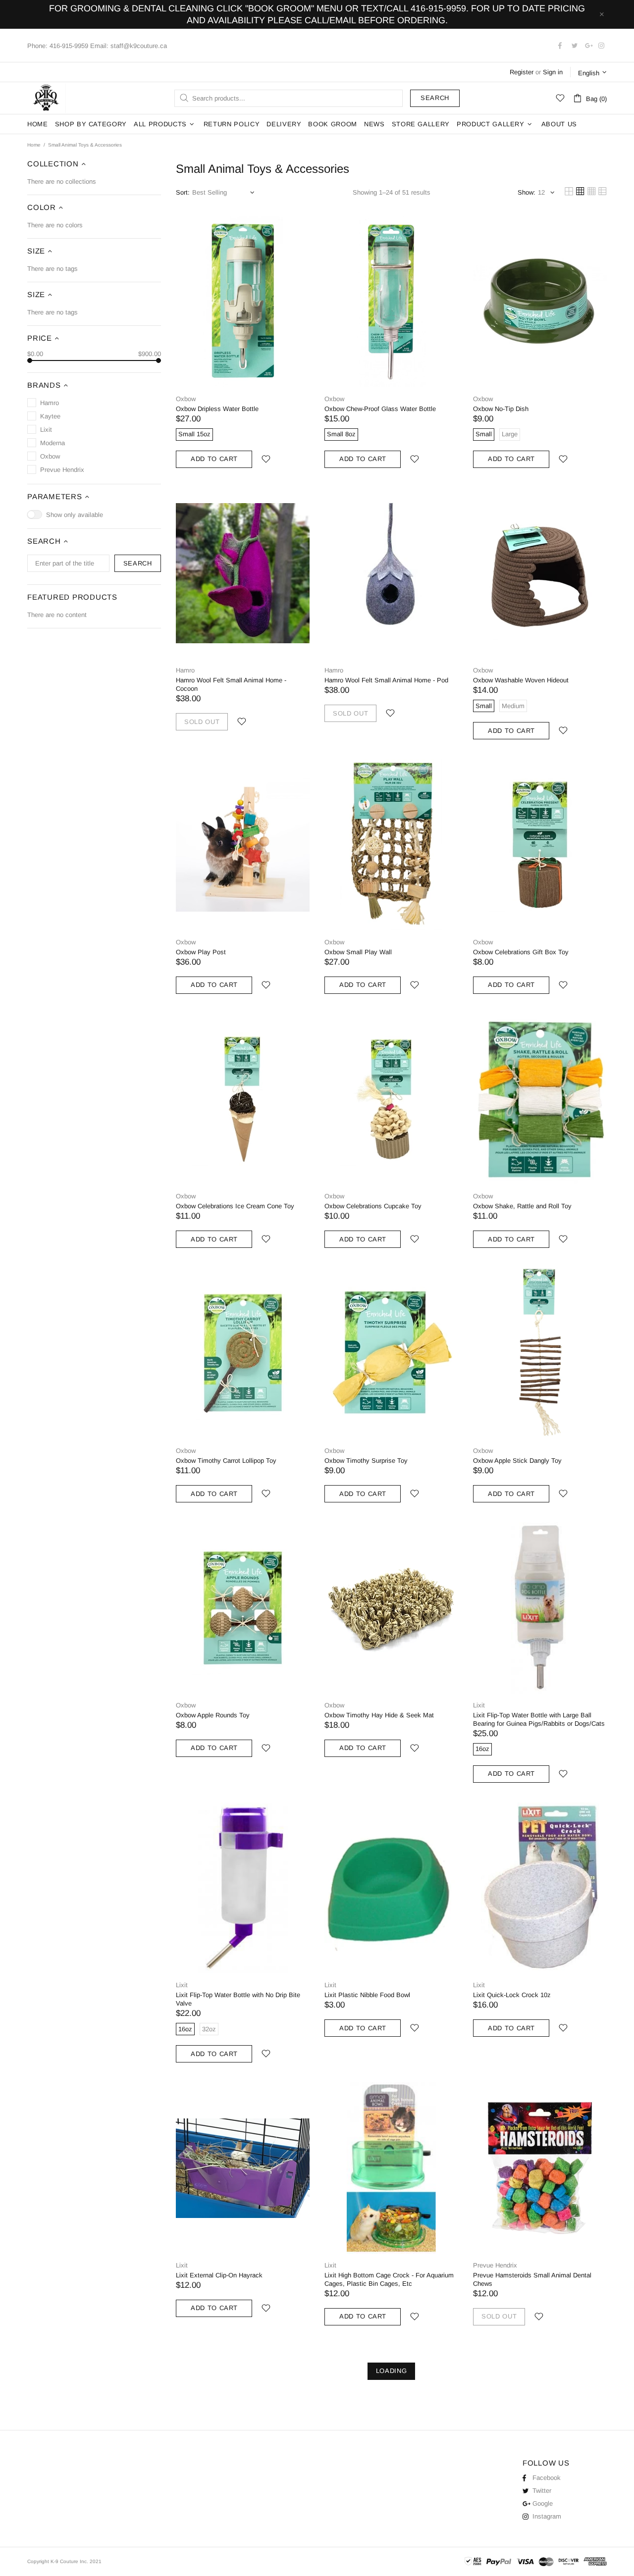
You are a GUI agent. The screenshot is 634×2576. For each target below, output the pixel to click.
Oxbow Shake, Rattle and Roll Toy (522, 1206)
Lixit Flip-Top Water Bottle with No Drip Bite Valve (238, 1999)
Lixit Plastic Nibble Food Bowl (367, 1995)
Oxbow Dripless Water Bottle (217, 409)
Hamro (185, 670)
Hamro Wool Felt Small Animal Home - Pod (386, 680)
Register (522, 72)
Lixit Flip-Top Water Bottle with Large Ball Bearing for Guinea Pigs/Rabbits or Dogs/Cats (539, 1719)
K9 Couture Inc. (47, 98)
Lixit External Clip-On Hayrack (219, 2275)
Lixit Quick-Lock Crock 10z (512, 1995)
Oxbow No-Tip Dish (501, 409)
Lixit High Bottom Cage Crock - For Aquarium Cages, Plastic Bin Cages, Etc (389, 2279)
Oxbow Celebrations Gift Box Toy (521, 952)
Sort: (183, 192)
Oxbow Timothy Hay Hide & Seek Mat (379, 1715)
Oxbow (186, 399)
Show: (527, 192)
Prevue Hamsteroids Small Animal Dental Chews (532, 2279)
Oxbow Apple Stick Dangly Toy (517, 1461)
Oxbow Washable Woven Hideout (521, 680)
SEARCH (138, 563)
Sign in (553, 72)
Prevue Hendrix (495, 2265)
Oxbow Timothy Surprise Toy (366, 1461)
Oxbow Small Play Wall (358, 952)
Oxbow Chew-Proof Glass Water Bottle (380, 409)
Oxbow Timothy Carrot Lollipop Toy (226, 1461)
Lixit (479, 1705)
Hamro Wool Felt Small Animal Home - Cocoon (231, 684)
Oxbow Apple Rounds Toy (213, 1715)
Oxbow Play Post (201, 952)
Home (34, 145)
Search (435, 98)
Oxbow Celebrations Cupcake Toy (373, 1206)
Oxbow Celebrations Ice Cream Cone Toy (235, 1206)
